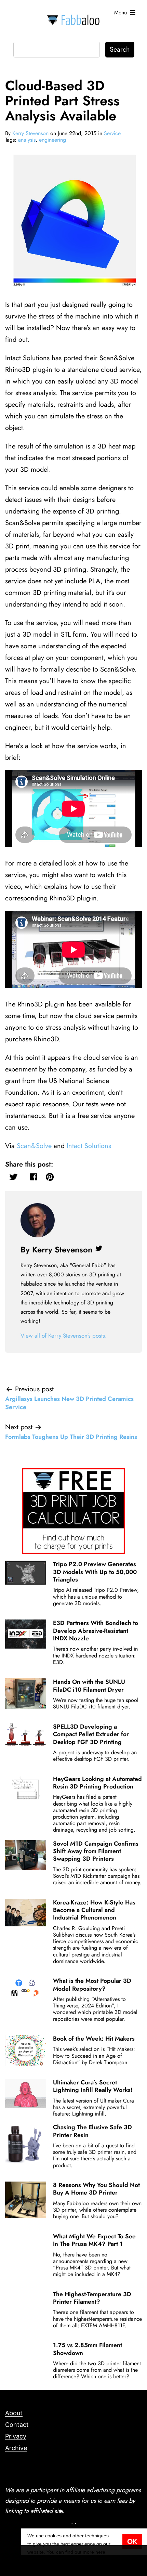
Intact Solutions (89, 1146)
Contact (17, 2425)
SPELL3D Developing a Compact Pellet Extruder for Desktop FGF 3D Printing (91, 1734)
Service (112, 133)
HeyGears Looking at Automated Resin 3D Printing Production (97, 1783)
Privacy (16, 2436)
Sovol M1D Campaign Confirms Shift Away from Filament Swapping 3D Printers (96, 1851)
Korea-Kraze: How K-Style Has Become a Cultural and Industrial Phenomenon (94, 1910)
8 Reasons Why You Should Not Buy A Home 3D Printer (96, 2189)
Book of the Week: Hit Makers (94, 2039)
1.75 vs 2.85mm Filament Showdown (88, 2349)
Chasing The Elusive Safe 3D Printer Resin (92, 2131)
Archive (16, 2448)
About (14, 2413)
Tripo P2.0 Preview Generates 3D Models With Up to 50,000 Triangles (95, 1572)
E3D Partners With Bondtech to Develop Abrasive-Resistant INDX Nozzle (96, 1631)
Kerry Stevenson (30, 133)
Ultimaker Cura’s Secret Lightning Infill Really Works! (93, 2086)
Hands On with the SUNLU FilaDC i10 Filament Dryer (89, 1686)
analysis (27, 140)
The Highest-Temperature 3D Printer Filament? (92, 2298)
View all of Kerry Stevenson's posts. (64, 1336)
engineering (52, 140)
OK (132, 2542)
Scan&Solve (34, 1146)
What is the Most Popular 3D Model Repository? (92, 1985)
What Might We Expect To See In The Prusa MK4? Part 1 (94, 2240)
